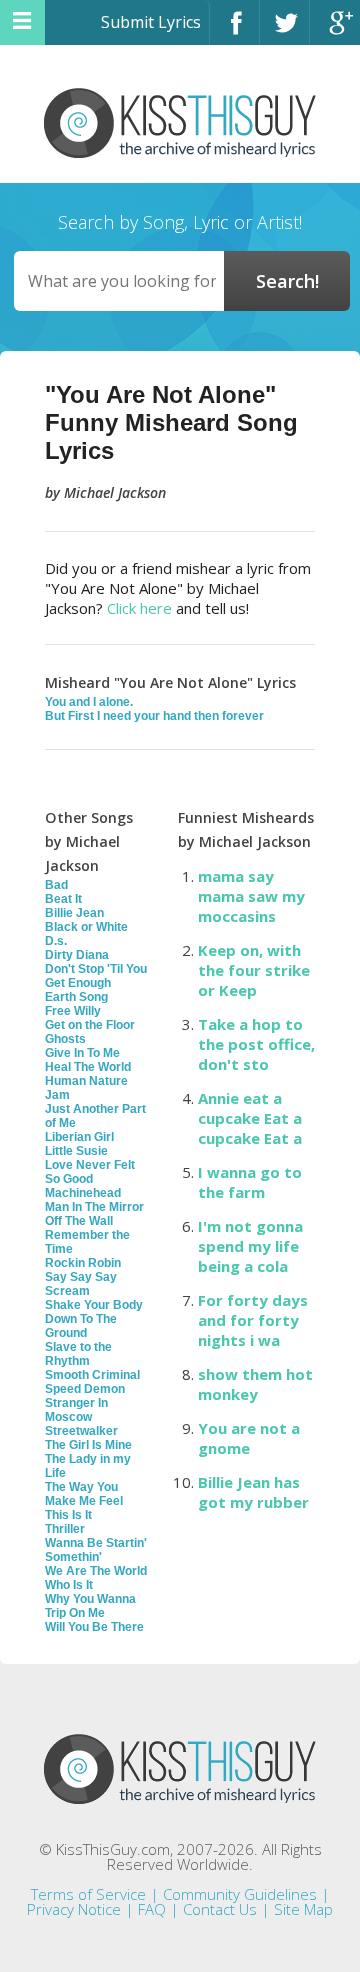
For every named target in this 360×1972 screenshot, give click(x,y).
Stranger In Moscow (76, 1410)
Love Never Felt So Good (90, 1172)
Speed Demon (85, 1389)
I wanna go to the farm (250, 1182)
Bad (56, 885)
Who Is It (69, 1585)
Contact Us (220, 1909)
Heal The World (88, 1067)
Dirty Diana (77, 955)
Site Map (303, 1909)
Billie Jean (74, 913)
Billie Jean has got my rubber (253, 1492)
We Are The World (96, 1571)
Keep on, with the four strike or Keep (254, 970)
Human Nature (86, 1081)
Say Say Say (81, 1277)
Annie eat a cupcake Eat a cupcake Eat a (250, 1118)
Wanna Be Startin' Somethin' (96, 1550)
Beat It (63, 899)
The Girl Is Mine (88, 1445)
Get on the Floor (90, 1025)
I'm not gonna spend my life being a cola (250, 1246)
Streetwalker (81, 1431)
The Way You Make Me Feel (84, 1494)
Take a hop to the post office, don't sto (256, 1044)
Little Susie (76, 1151)
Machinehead (83, 1193)
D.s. (56, 941)
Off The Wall (79, 1221)
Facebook (234, 31)
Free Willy (73, 1011)
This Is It (68, 1515)
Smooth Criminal (92, 1375)
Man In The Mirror (94, 1207)
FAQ (152, 1909)
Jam (57, 1095)
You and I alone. (89, 702)
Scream (67, 1291)
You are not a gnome (249, 1438)
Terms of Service (88, 1894)
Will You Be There (94, 1627)
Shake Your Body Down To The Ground (94, 1319)
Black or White (86, 927)
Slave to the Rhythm (78, 1354)
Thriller (65, 1529)
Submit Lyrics (151, 22)
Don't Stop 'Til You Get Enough (96, 976)
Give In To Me (82, 1053)
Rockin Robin (83, 1263)
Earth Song (76, 997)
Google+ (335, 31)
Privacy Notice (74, 1909)
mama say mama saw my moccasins (251, 896)
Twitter (284, 31)
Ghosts (65, 1039)
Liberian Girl (79, 1137)
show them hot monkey (255, 1384)
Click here (139, 608)
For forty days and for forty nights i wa (253, 1320)
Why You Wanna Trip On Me (90, 1606)
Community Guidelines (240, 1894)
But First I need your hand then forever (154, 716)
